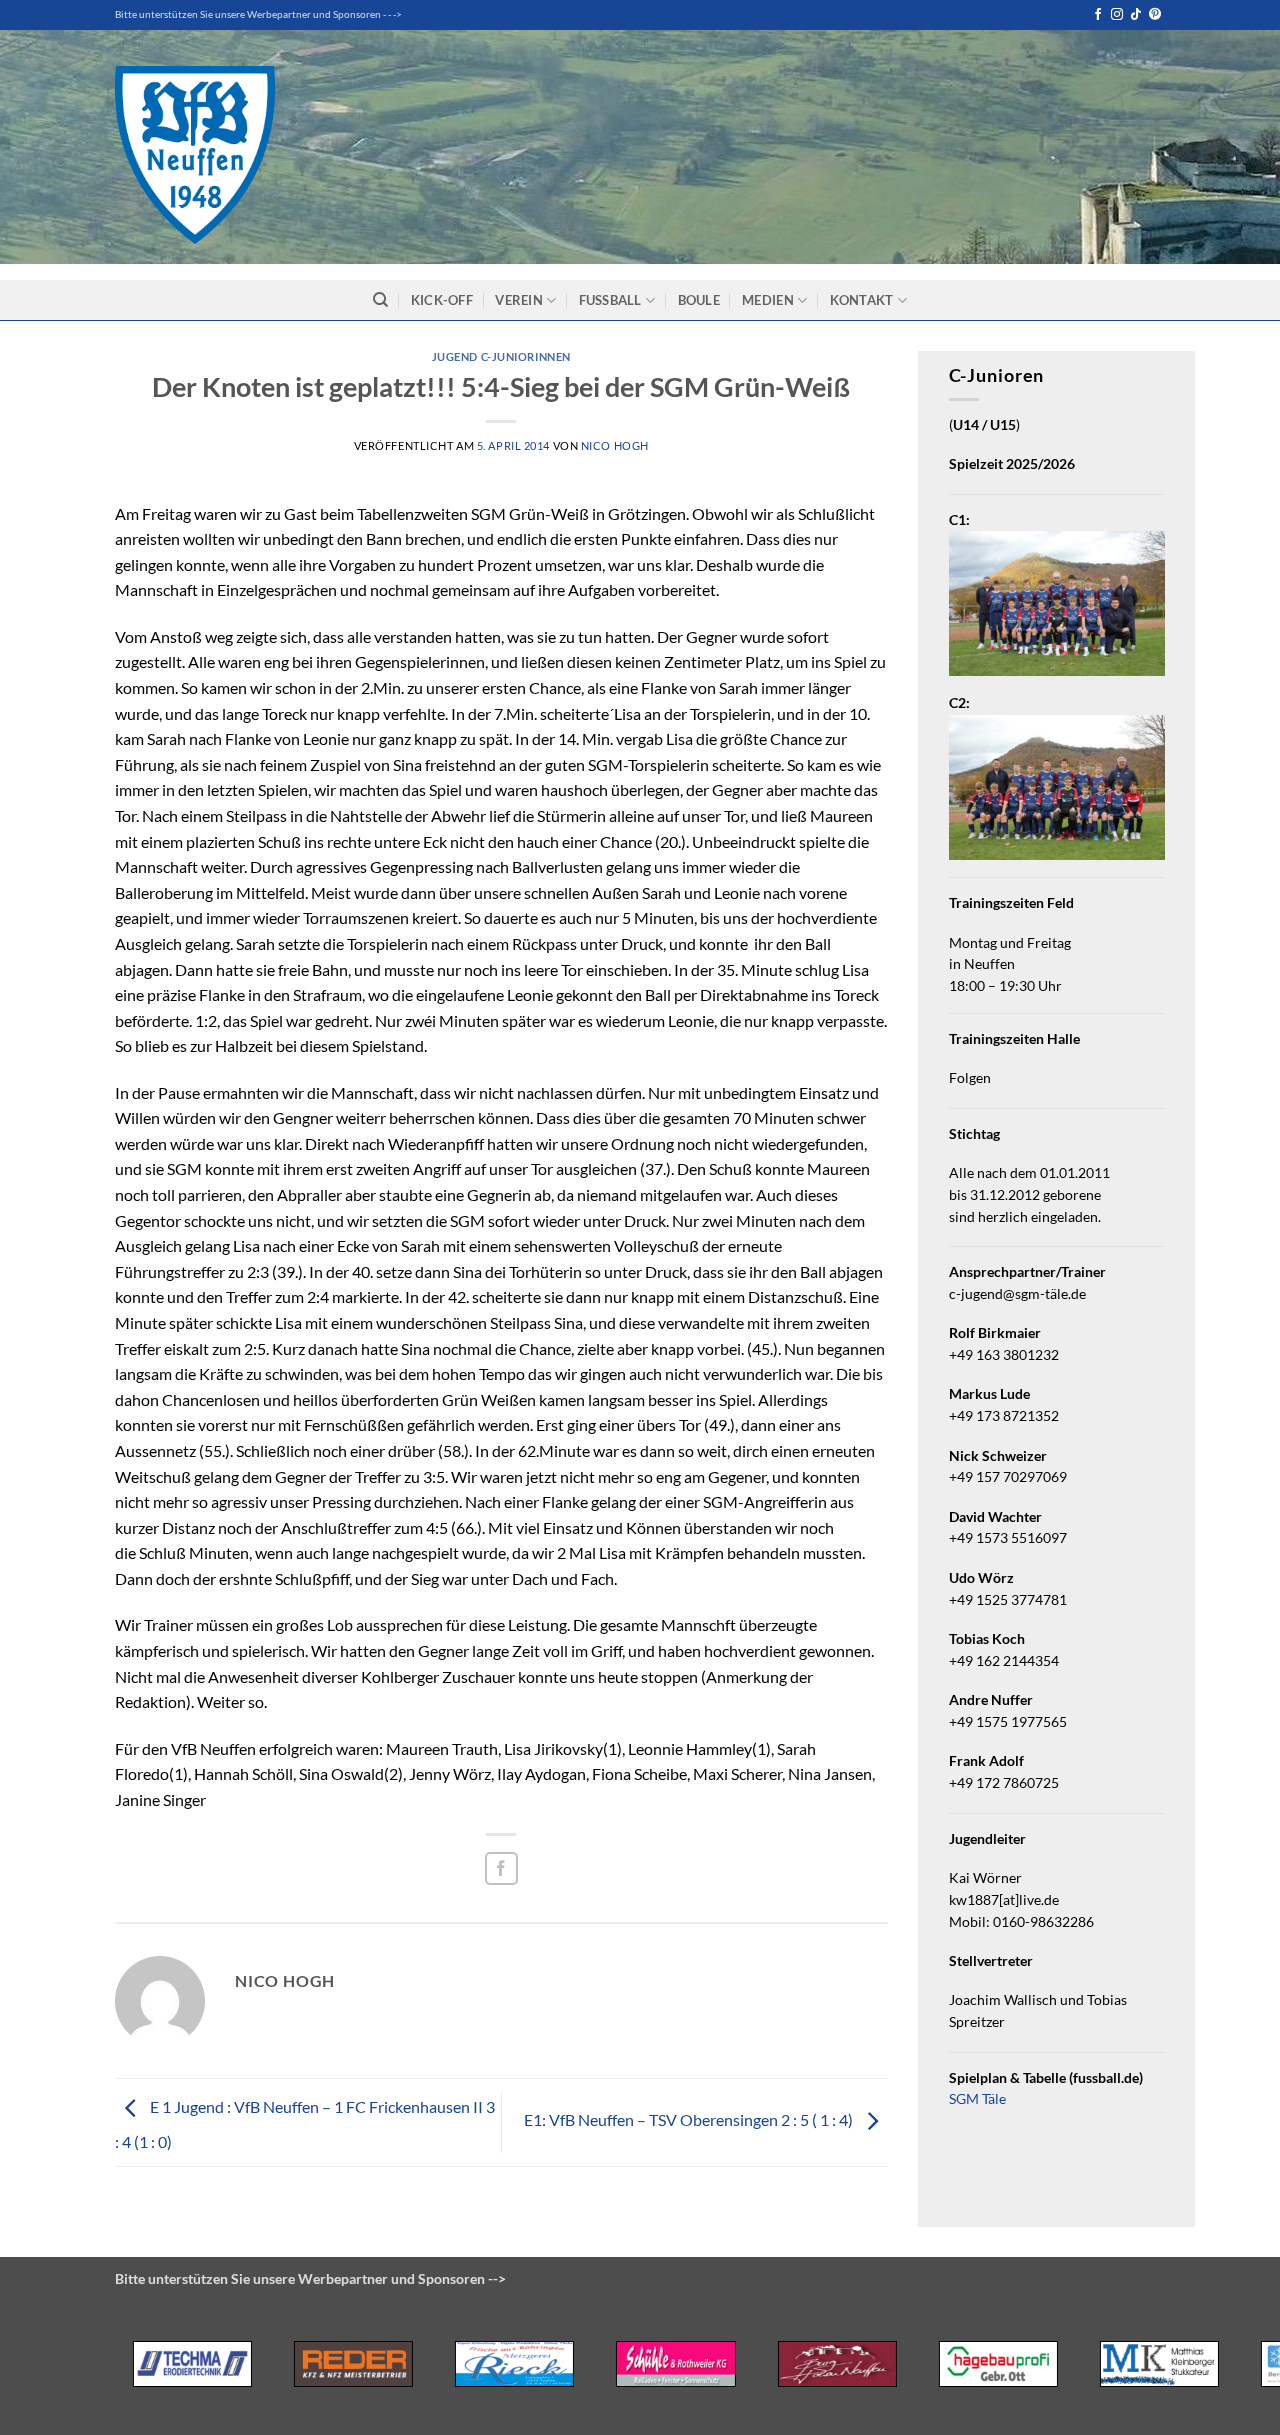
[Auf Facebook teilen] (501, 1868)
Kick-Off (442, 300)
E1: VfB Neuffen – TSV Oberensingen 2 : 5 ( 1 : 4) (690, 2119)
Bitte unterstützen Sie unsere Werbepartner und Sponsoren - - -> (258, 14)
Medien (768, 300)
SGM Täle (977, 2099)
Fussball (610, 300)
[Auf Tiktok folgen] (1136, 15)
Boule (699, 300)
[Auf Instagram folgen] (1117, 15)
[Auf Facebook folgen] (1098, 15)
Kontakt (862, 300)
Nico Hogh (615, 445)
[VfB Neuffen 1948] (195, 155)
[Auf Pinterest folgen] (1155, 15)
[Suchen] (380, 300)
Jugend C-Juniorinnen (501, 356)
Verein (519, 300)
